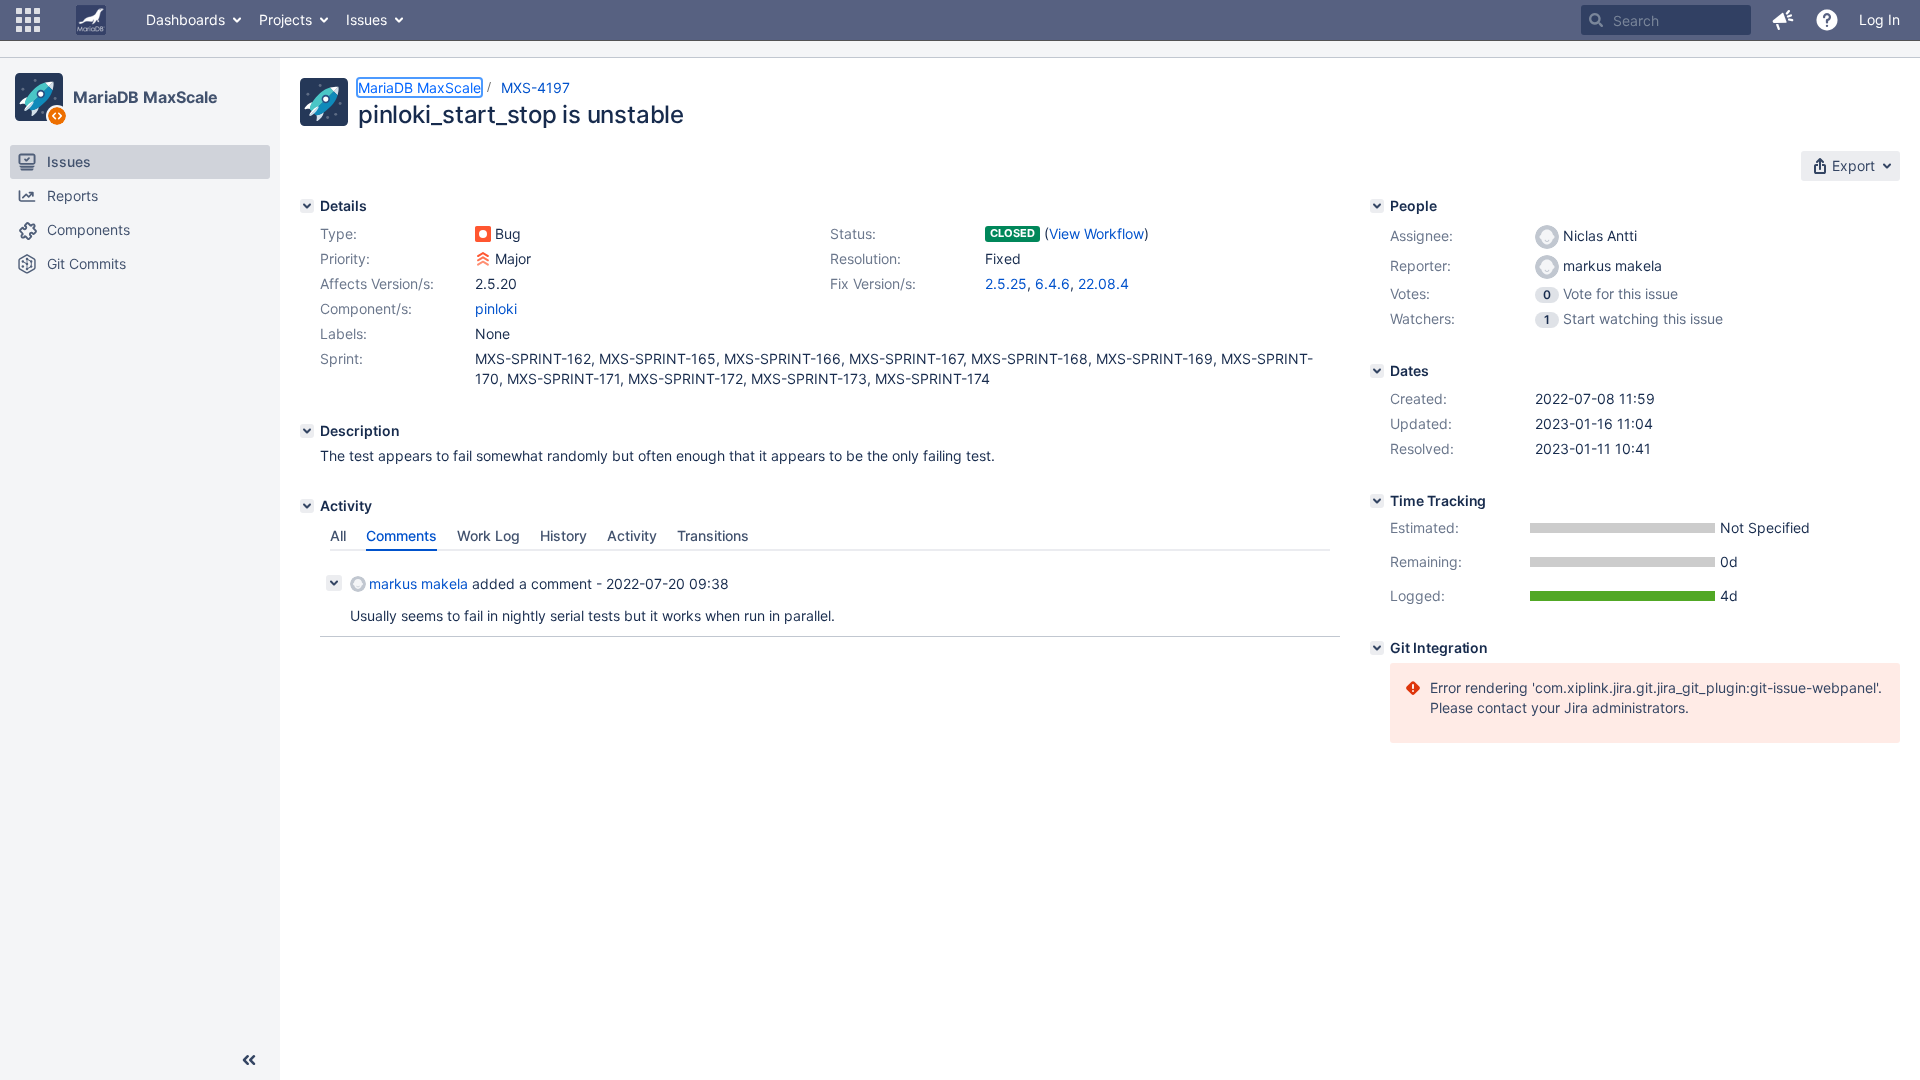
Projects (285, 19)
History (563, 535)
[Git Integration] (1377, 648)
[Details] (307, 206)
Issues (366, 19)
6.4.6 (1052, 283)
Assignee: (1421, 235)
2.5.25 (1006, 283)
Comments (401, 535)
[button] (28, 20)
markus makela (418, 583)
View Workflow (1096, 233)
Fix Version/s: (873, 283)
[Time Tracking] (1377, 501)
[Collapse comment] (334, 583)
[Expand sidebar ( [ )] (249, 1060)
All (338, 535)
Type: (338, 233)
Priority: (345, 258)
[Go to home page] (91, 20)
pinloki (496, 308)
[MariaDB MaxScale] (39, 97)
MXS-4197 (535, 87)
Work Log (488, 535)
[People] (1377, 206)
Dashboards (185, 19)
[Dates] (1377, 371)
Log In (1879, 19)
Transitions (713, 535)
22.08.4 (1103, 283)
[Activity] (307, 506)
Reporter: (1420, 265)
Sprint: (341, 358)
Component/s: (366, 308)
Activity (632, 535)
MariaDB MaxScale (145, 97)
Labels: (343, 333)
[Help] (1827, 20)
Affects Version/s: (377, 283)
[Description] (307, 431)
